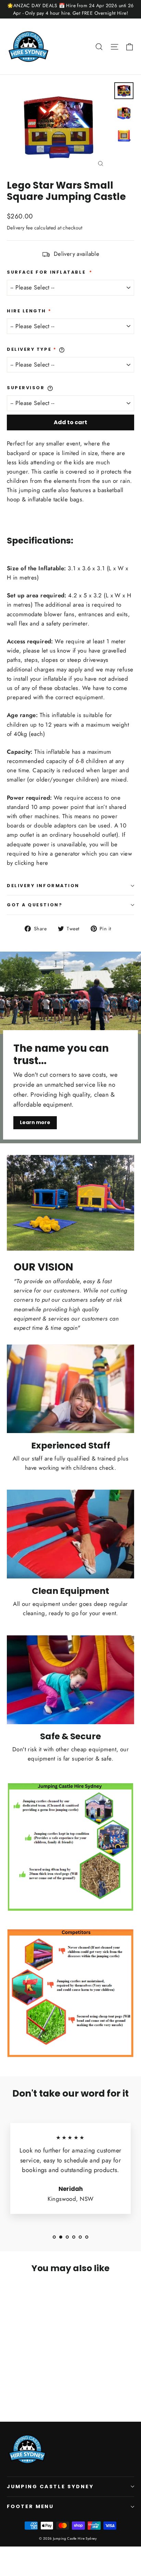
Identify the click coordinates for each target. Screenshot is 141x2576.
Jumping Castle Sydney (50, 2486)
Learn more (35, 1122)
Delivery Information (43, 886)
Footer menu (30, 2506)
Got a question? (35, 905)
